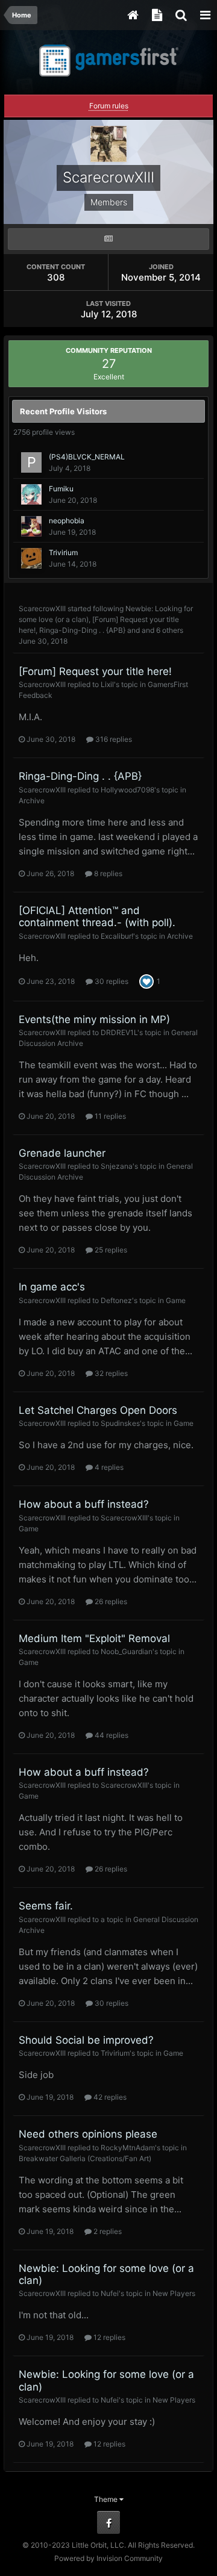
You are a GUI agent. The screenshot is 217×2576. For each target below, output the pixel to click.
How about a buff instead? (84, 1504)
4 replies (108, 1467)
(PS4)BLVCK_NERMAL (87, 457)
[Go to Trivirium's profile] (31, 558)
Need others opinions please (88, 2134)
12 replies (108, 2337)
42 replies (109, 2097)
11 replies (109, 1116)
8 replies (107, 873)
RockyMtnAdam (128, 2148)
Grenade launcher (62, 1153)
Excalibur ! (117, 936)
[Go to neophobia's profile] (31, 526)
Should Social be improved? (86, 2040)
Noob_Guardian (127, 1651)
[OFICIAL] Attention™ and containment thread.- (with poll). (97, 916)
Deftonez (116, 1300)
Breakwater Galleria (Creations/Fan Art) (85, 2158)
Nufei (110, 2293)
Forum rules (109, 106)
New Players (174, 2293)
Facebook (108, 2522)
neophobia (67, 521)
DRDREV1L (119, 1032)
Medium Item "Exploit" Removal (94, 1638)
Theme (107, 2499)
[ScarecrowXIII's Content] (108, 239)
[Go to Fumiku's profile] (31, 494)
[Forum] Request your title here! (95, 671)
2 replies (107, 2231)
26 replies (110, 1601)
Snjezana (117, 1166)
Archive (32, 801)
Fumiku (61, 489)
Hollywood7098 (127, 790)
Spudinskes (120, 1423)
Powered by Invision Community (108, 2558)
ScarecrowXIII (42, 608)
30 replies (111, 981)
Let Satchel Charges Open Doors (98, 1410)
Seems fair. (46, 1906)
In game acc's (52, 1287)
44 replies (111, 1735)
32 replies (110, 1373)
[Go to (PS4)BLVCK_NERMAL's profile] (31, 462)
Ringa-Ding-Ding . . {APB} (82, 630)
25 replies (110, 1250)
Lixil (107, 684)
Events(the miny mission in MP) (94, 1019)
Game (176, 1300)
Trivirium (63, 552)
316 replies (113, 739)
